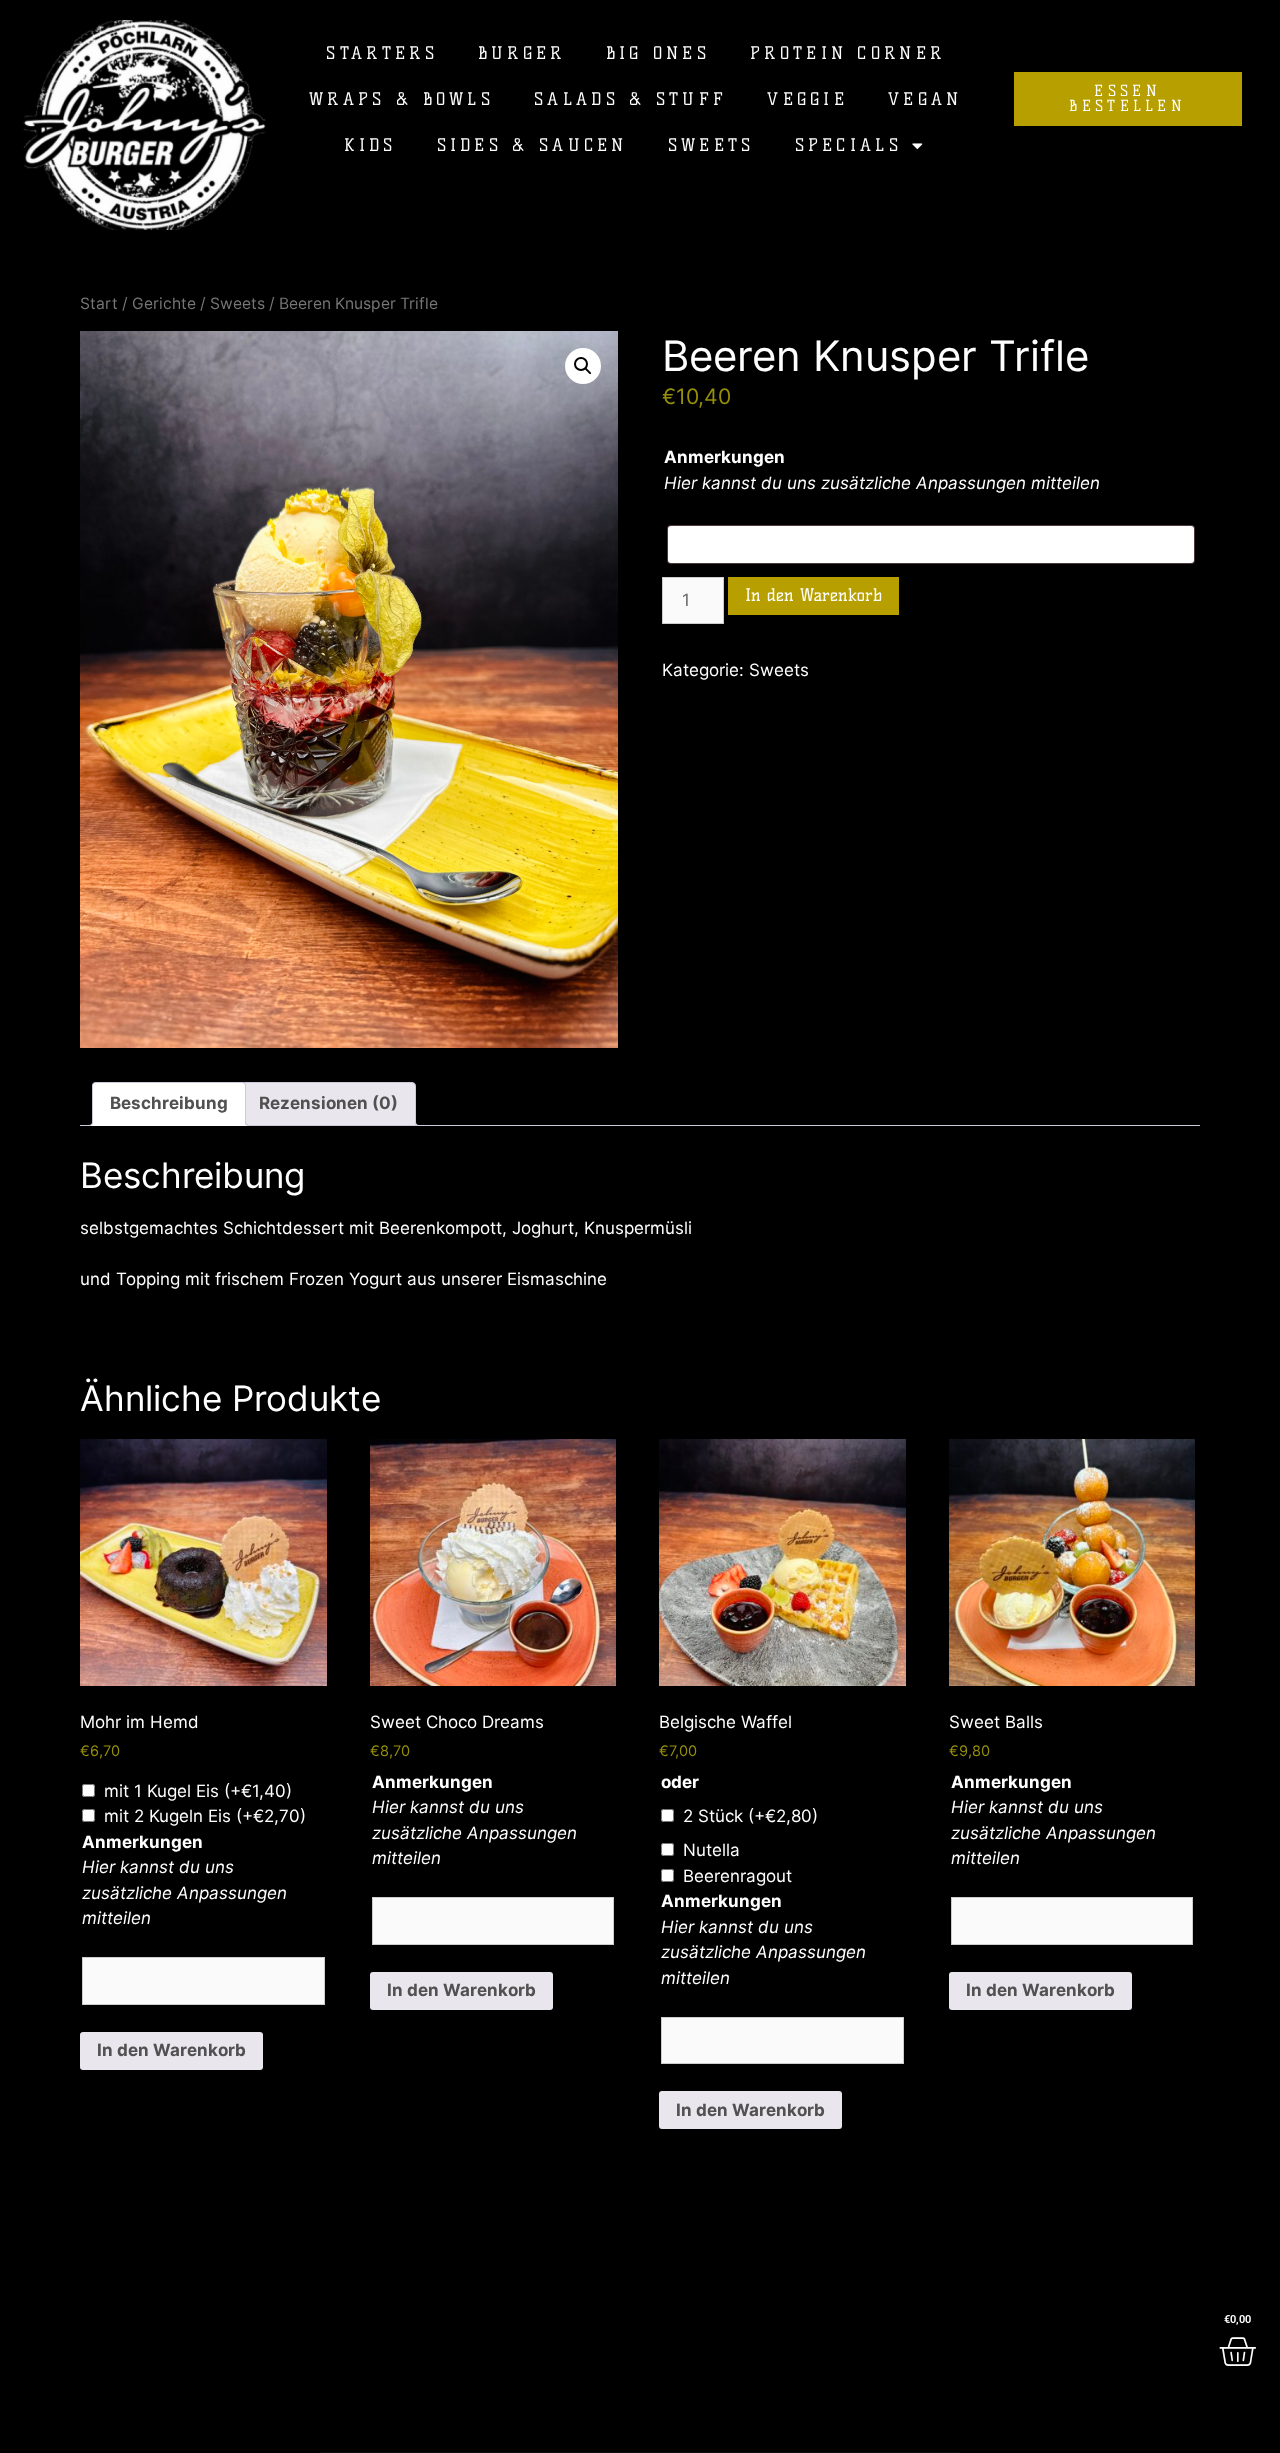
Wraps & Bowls (401, 99)
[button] (583, 366)
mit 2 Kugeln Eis (205, 1816)
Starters (381, 53)
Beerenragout (737, 1876)
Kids (370, 145)
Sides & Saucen (532, 145)
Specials (848, 145)
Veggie (807, 99)
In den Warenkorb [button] (171, 2050)
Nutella (711, 1850)
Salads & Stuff (630, 99)
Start (99, 303)
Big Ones (658, 53)
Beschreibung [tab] (169, 1103)
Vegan (925, 99)
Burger (522, 53)
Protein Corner (847, 53)
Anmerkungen (724, 457)
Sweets (711, 145)
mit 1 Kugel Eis (198, 1791)
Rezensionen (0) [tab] (328, 1103)
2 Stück (750, 1816)
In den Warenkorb (813, 595)
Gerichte (164, 303)
